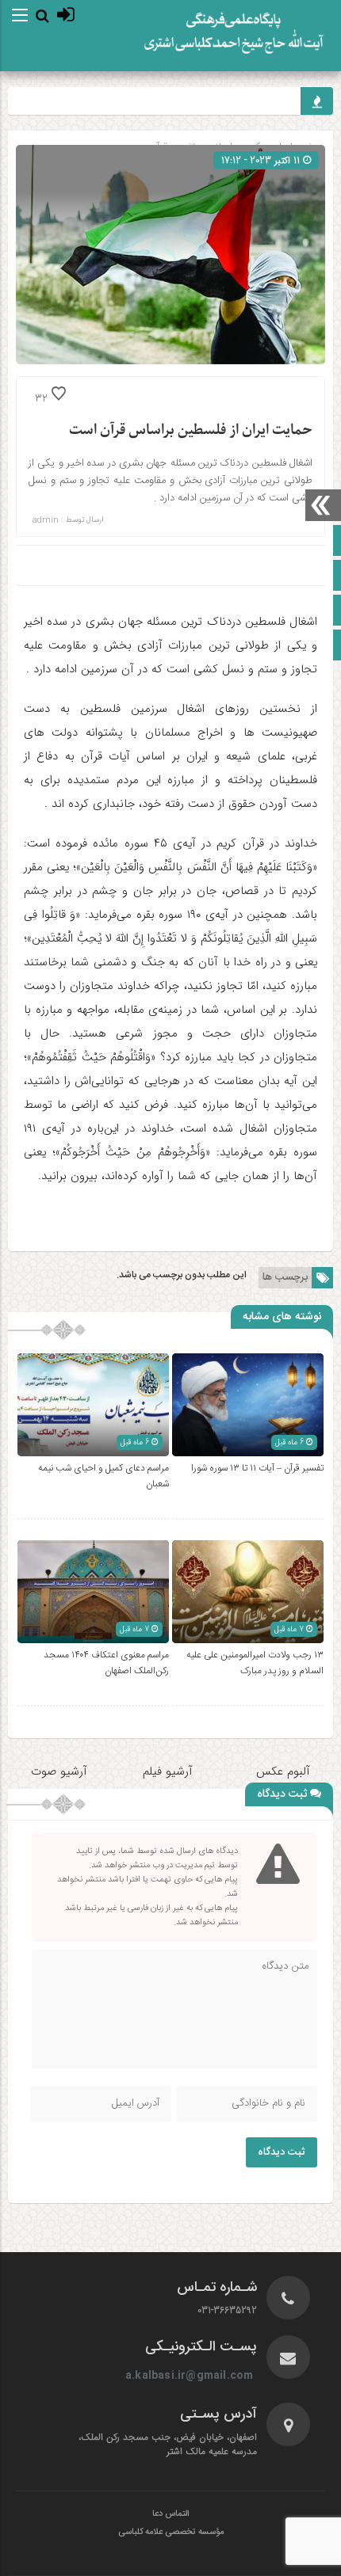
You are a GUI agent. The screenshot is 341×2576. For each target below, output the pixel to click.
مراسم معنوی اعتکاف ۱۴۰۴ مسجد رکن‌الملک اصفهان (106, 1663)
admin (46, 520)
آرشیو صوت (59, 1771)
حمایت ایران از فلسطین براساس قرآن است (191, 430)
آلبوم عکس (283, 1771)
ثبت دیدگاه (282, 2152)
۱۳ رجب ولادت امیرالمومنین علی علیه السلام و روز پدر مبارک (255, 1663)
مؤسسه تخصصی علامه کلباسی (171, 2532)
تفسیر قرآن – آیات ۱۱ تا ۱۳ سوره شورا (257, 1468)
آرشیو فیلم (170, 1771)
